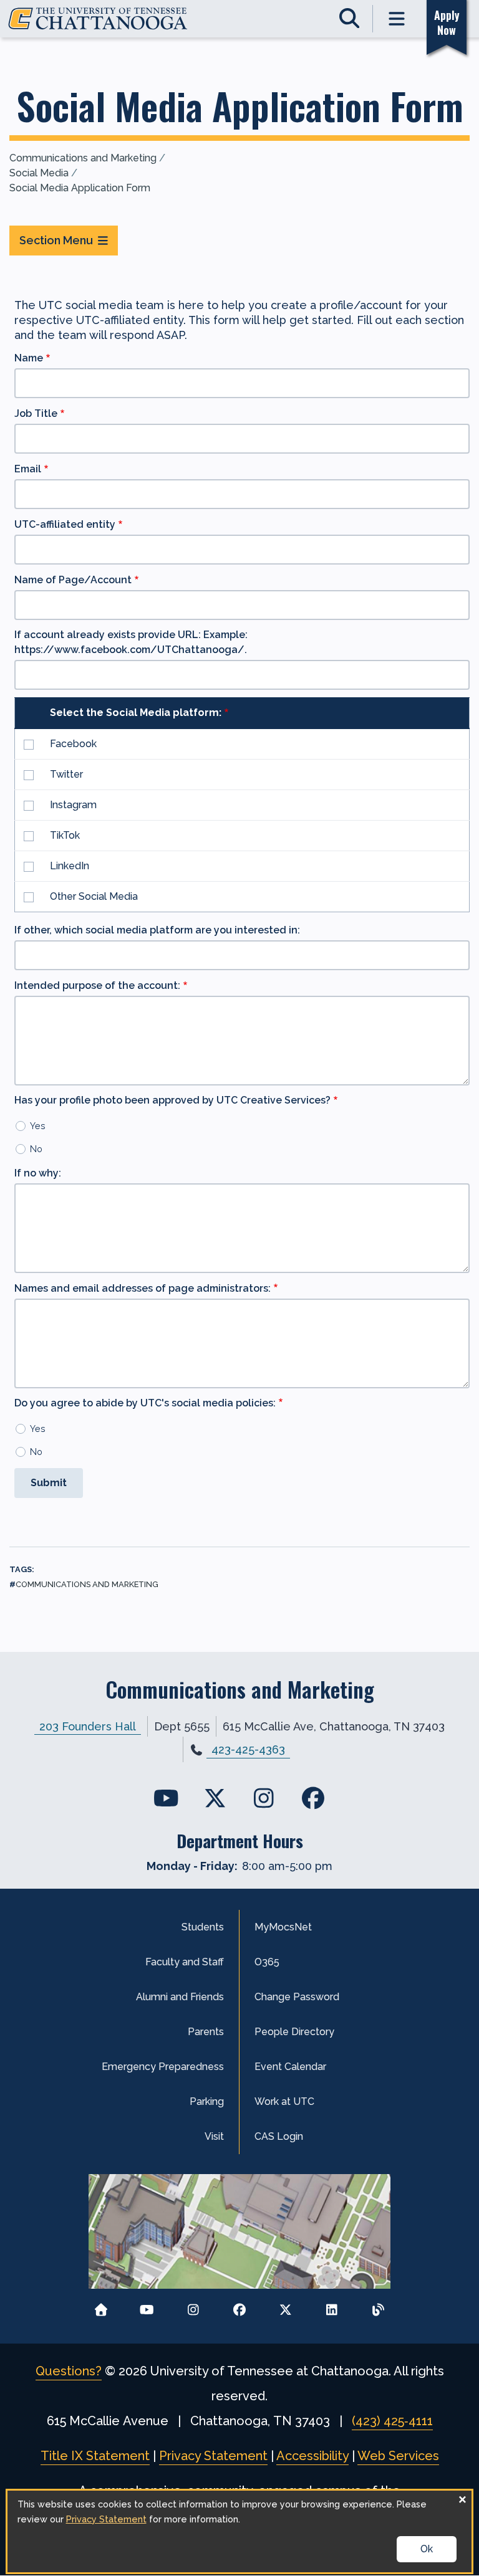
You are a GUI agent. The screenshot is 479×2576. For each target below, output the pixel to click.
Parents (206, 2032)
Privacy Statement (213, 2456)
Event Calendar (290, 2067)
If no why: (38, 1173)
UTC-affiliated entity (65, 524)
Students (203, 1927)
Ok (427, 2549)
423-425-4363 (248, 1749)
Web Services (398, 2456)
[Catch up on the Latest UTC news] (378, 2306)
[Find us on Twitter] (215, 1798)
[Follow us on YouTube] (147, 2306)
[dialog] (240, 2531)
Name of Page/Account (73, 580)
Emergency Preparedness (163, 2067)
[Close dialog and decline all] (462, 2498)
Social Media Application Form (80, 188)
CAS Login (279, 2136)
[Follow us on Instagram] (193, 2306)
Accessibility (312, 2456)
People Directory (294, 2032)
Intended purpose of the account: (97, 985)
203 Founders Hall (88, 1726)
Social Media (39, 173)
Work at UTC (284, 2101)
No (36, 1149)
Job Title (36, 413)
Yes (38, 1126)
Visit (214, 2136)
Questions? (69, 2371)
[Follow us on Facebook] (240, 2306)
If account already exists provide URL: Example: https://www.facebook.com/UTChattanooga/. (131, 642)
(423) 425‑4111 (392, 2421)
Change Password (297, 1997)
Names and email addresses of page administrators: (143, 1288)
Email (28, 469)
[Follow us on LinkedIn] (332, 2306)
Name (29, 358)
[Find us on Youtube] (166, 1798)
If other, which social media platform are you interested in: (157, 930)
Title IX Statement (95, 2456)
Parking (207, 2101)
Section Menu (56, 240)
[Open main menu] (397, 19)
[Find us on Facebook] (313, 1798)
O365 (267, 1962)
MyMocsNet (283, 1927)
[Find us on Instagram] (264, 1798)
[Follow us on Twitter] (286, 2306)
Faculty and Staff (185, 1962)
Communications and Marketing (83, 158)
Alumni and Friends (180, 1997)
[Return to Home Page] (101, 2306)
